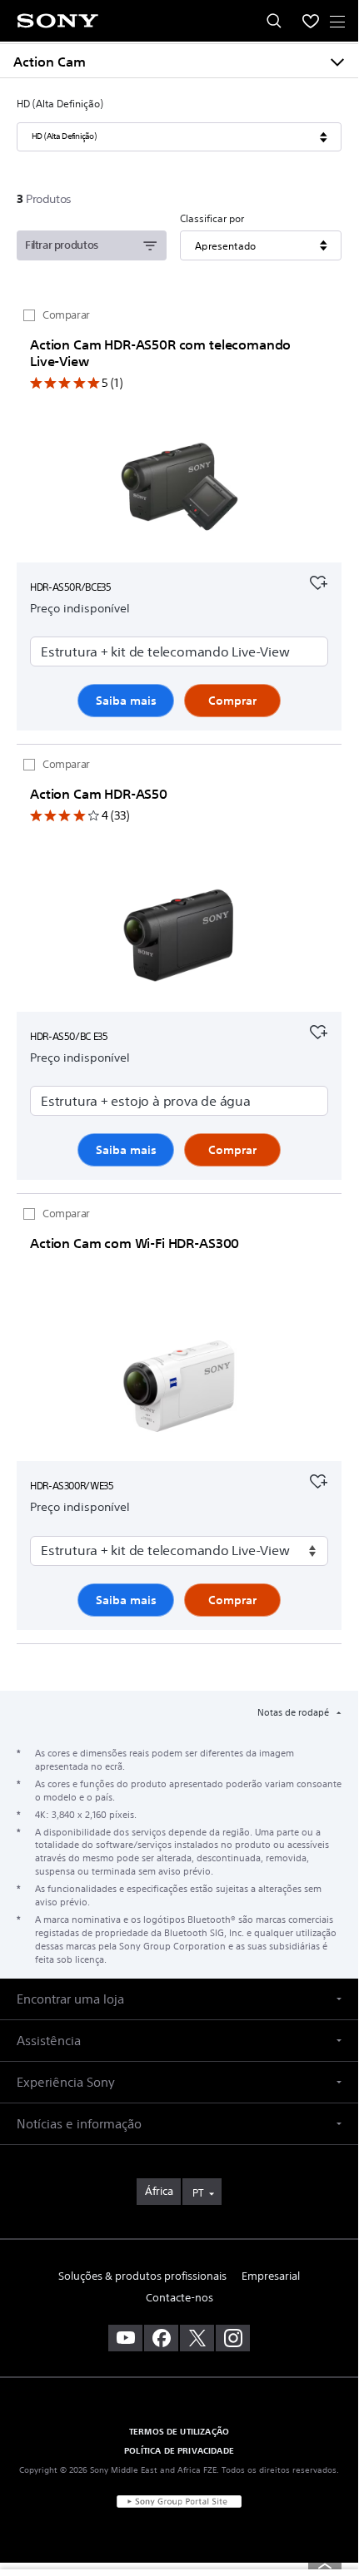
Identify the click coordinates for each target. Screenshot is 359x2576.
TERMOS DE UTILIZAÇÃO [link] (179, 2431)
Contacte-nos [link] (179, 2298)
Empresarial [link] (271, 2276)
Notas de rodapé (294, 1712)
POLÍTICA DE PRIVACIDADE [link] (179, 2450)
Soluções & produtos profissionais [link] (142, 2276)
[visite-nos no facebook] (161, 2338)
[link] (159, 2192)
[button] (179, 1999)
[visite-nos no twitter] (197, 2338)
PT (198, 2193)
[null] (318, 581)
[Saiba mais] (179, 491)
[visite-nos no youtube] (125, 2338)
